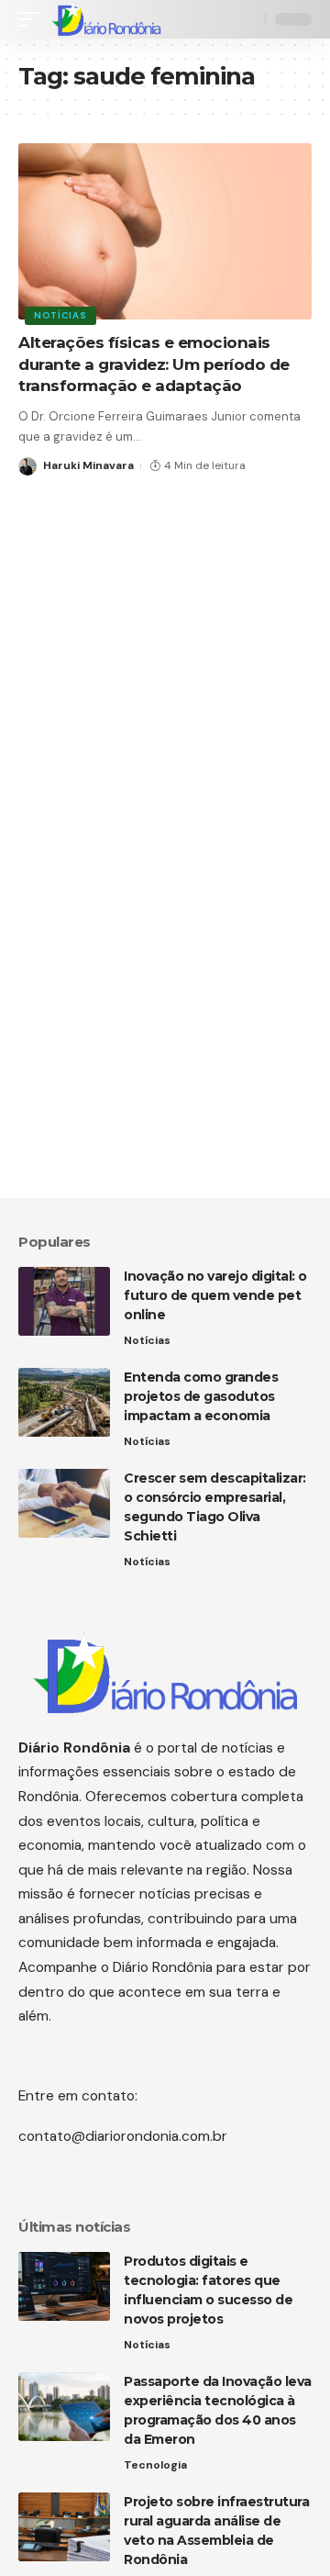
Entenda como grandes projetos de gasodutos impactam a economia (201, 1396)
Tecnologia (155, 2465)
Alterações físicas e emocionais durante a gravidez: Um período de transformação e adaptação (154, 364)
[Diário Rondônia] (106, 19)
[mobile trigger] (34, 19)
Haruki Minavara (88, 465)
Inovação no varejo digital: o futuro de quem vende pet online (215, 1295)
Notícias (60, 315)
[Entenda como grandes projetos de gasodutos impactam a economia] (64, 1402)
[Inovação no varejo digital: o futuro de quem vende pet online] (64, 1301)
